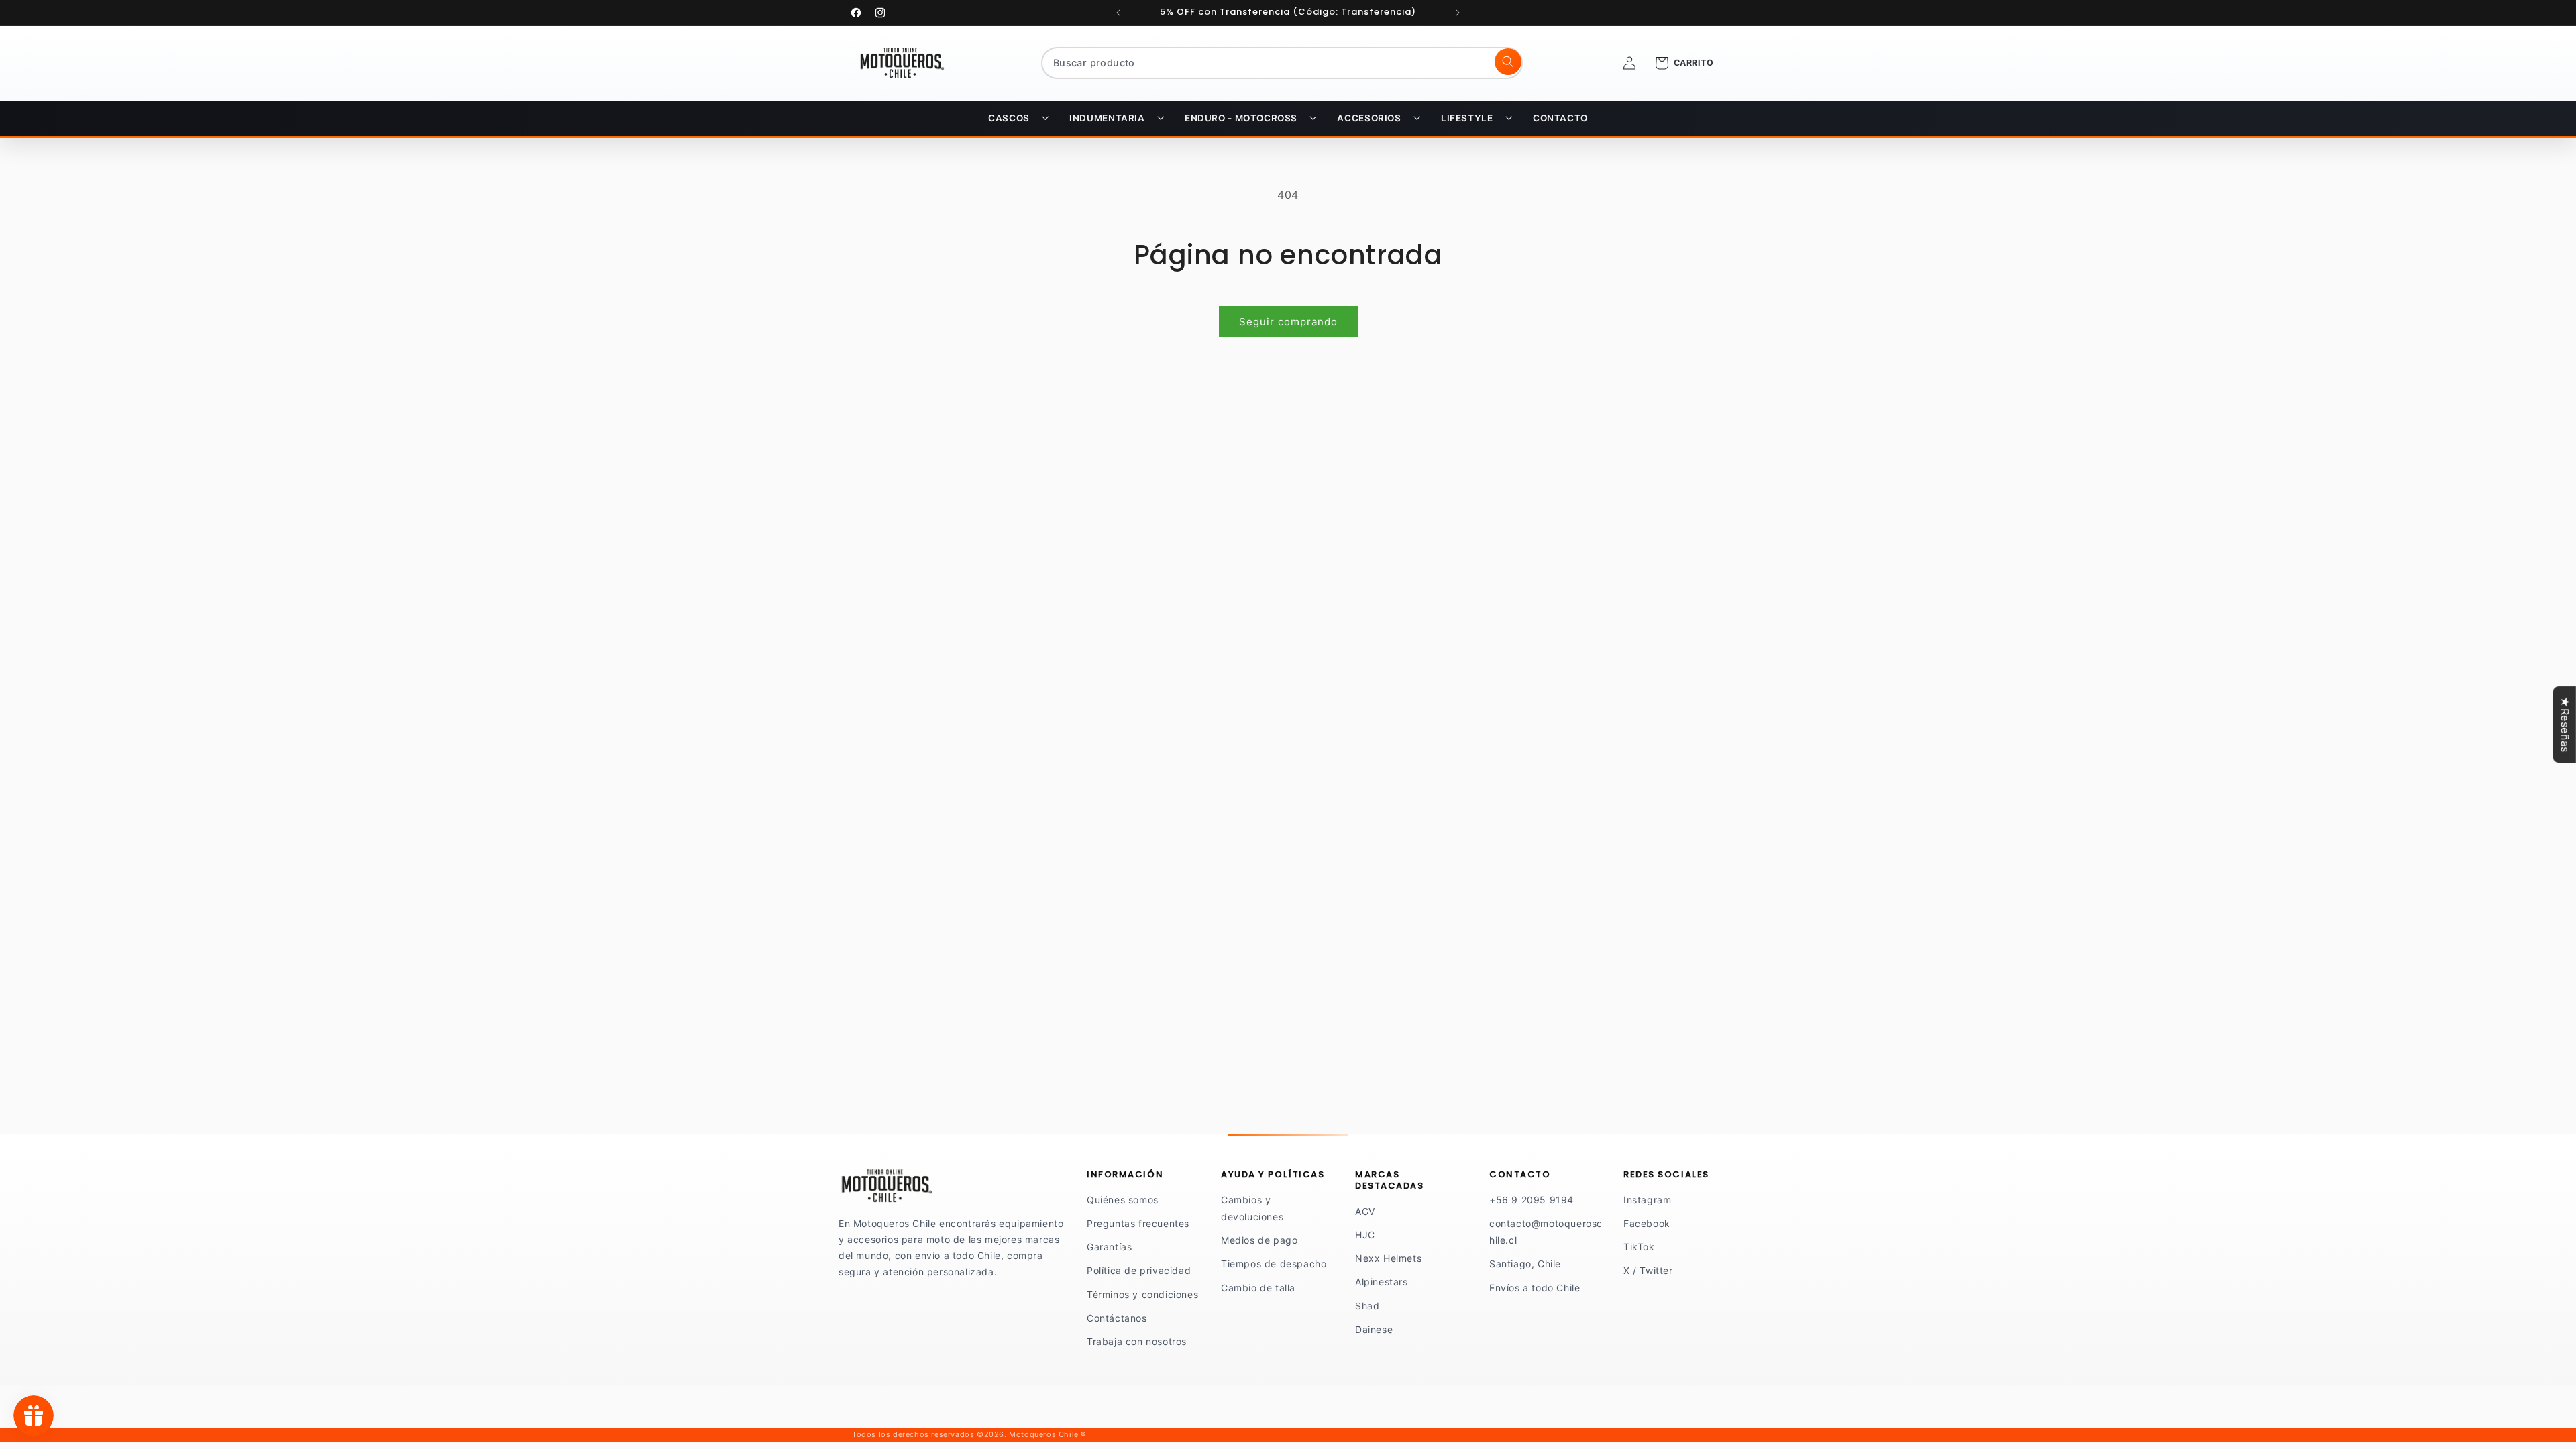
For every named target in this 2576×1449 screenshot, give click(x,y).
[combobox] (1282, 63)
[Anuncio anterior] (1118, 13)
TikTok (1639, 1247)
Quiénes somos (1123, 1200)
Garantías (1109, 1247)
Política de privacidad (1139, 1270)
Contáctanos (1117, 1318)
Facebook (1647, 1223)
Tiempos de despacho (1274, 1264)
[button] (1018, 119)
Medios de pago (1259, 1240)
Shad (1367, 1306)
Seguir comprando (1288, 322)
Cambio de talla (1258, 1288)
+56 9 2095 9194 (1532, 1200)
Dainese (1374, 1329)
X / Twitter (1648, 1270)
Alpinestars (1382, 1282)
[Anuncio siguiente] (1458, 13)
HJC (1365, 1235)
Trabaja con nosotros (1137, 1341)
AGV (1365, 1211)
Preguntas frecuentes (1138, 1223)
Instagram (1647, 1200)
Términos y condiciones (1142, 1294)
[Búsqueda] (1508, 62)
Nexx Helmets (1388, 1258)
